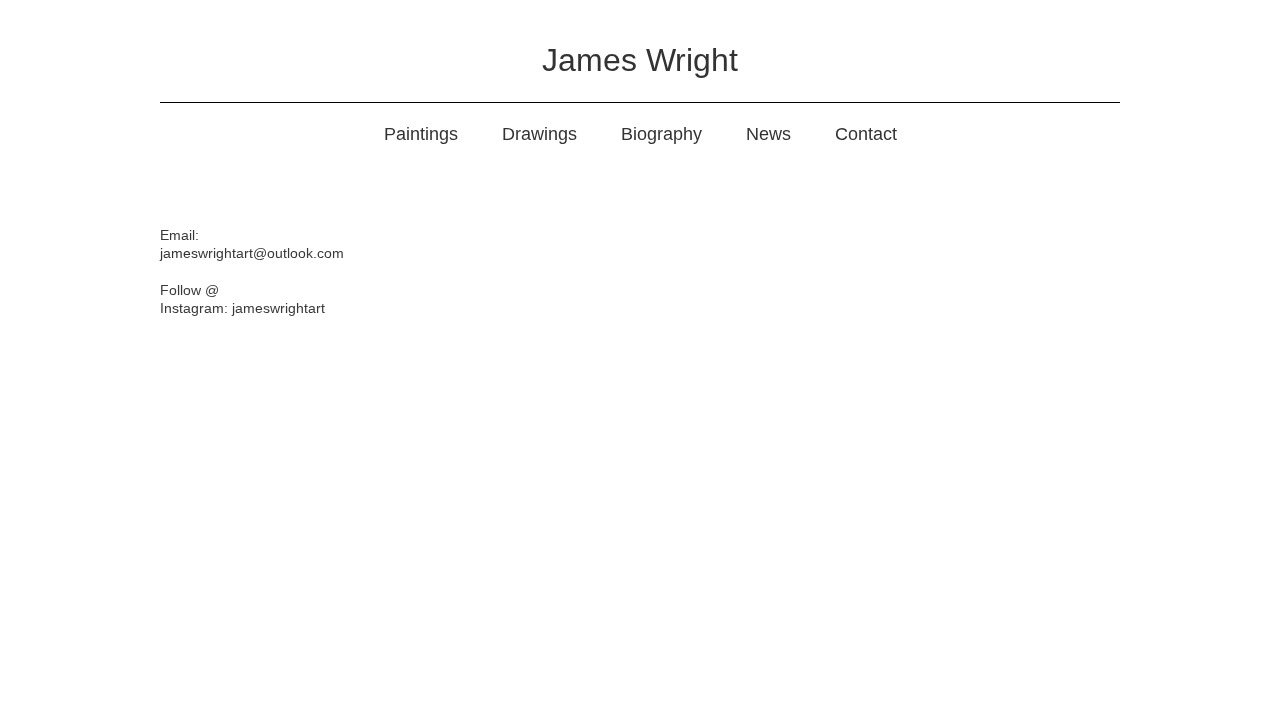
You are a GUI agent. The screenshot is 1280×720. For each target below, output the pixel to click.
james (179, 253)
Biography (661, 134)
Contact (866, 134)
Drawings (539, 134)
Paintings (421, 134)
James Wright (640, 60)
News (768, 134)
